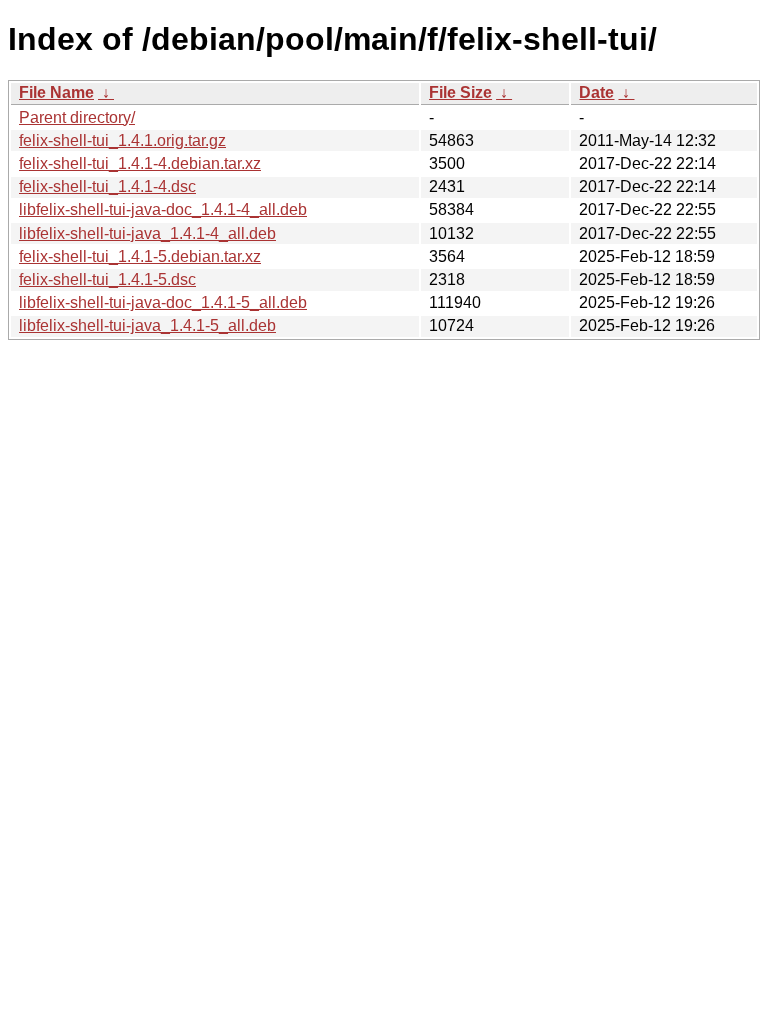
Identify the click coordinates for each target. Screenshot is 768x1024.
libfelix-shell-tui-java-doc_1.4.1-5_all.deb (163, 302)
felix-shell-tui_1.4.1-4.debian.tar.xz (140, 163)
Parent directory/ (77, 117)
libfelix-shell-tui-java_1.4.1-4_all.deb (147, 233)
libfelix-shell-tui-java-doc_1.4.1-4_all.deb (163, 209)
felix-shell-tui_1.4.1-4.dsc (107, 186)
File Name (56, 92)
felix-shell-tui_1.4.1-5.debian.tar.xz (140, 256)
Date (596, 92)
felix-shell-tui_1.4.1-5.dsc (107, 279)
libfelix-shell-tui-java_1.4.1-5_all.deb (147, 325)
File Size (460, 92)
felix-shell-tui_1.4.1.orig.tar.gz (122, 140)
